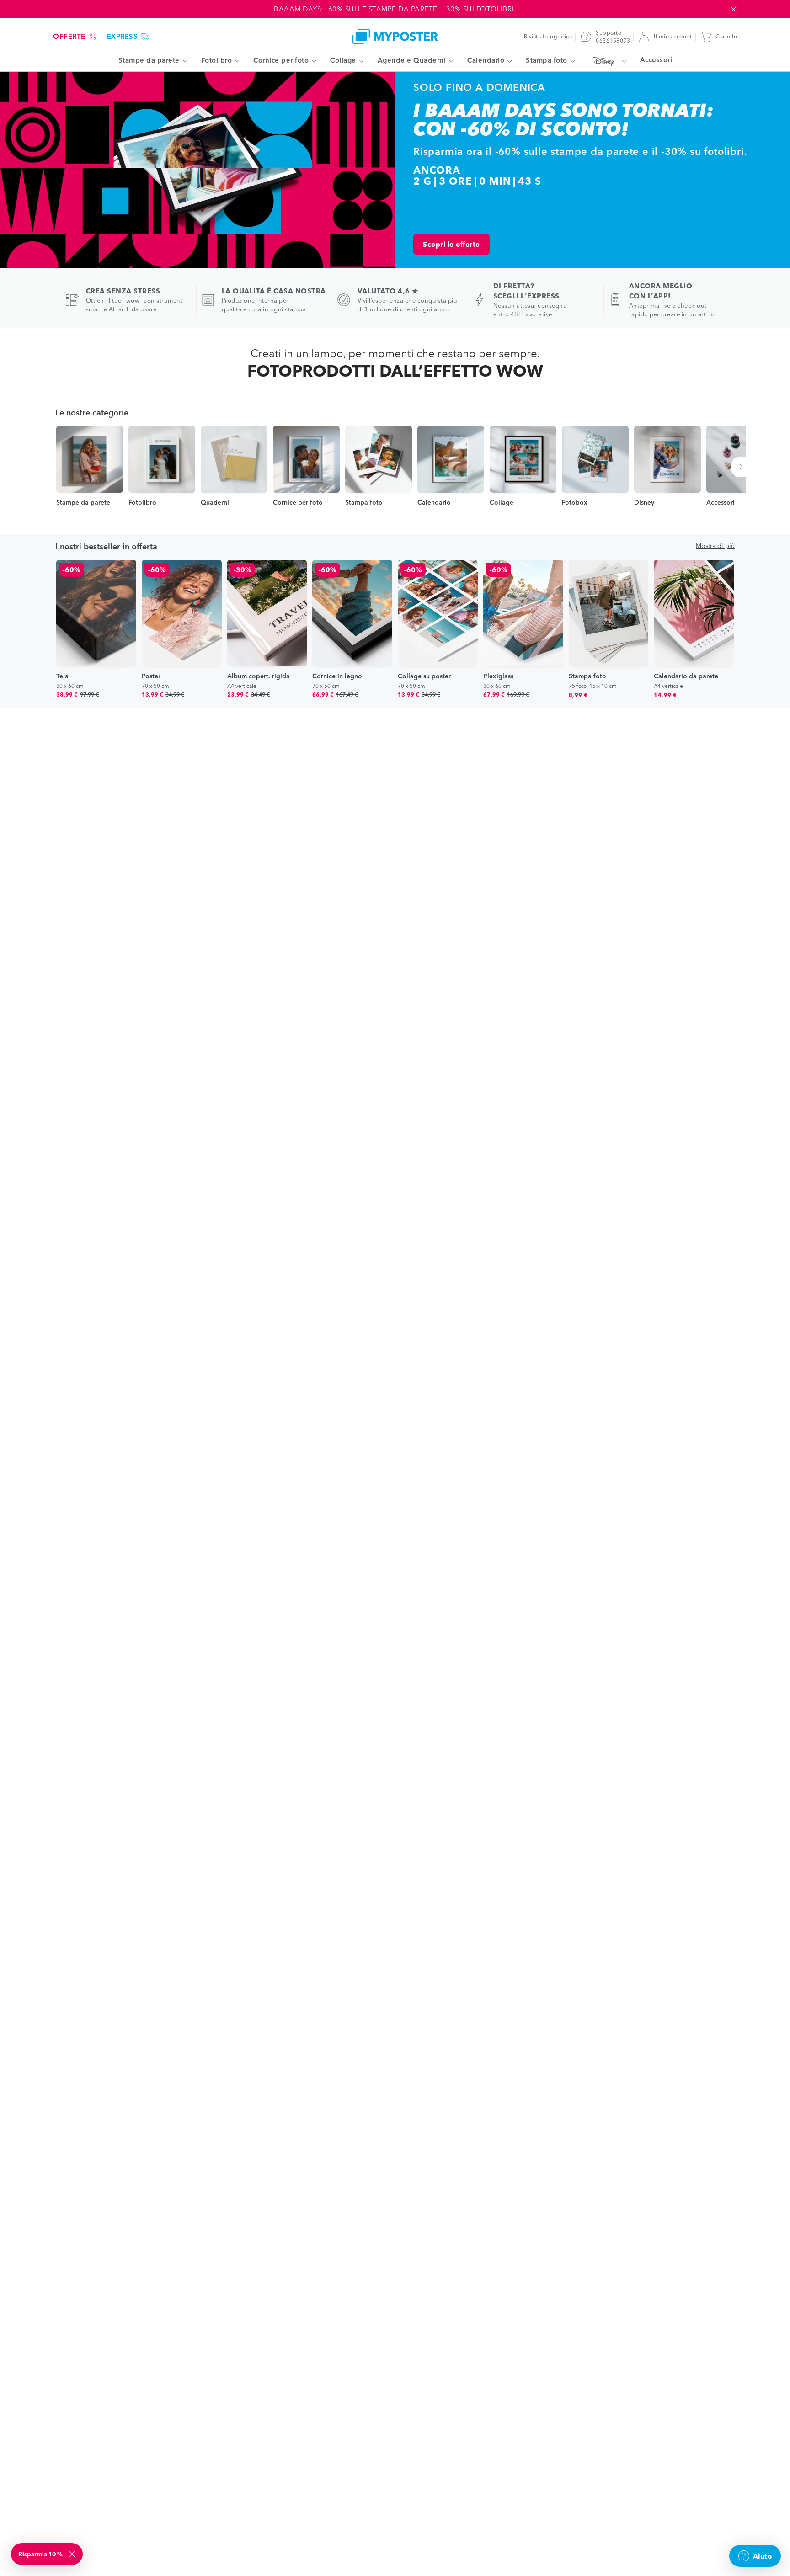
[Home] (395, 36)
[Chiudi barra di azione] (733, 9)
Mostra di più (715, 546)
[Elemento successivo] (743, 467)
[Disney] (607, 61)
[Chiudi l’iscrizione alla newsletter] (73, 2554)
